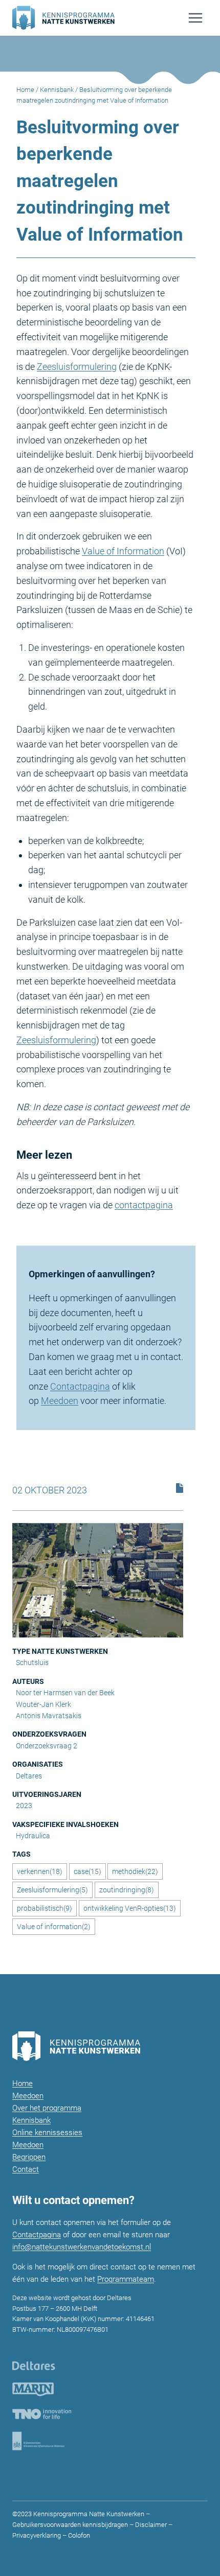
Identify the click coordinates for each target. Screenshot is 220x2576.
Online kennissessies (47, 2133)
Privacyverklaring (37, 2535)
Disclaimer (151, 2525)
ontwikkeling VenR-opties (130, 1908)
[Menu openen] (195, 18)
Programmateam (126, 2279)
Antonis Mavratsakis (49, 1716)
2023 (24, 1806)
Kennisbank (57, 90)
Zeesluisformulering (77, 367)
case (87, 1871)
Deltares (29, 1776)
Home (25, 90)
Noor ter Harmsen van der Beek (65, 1693)
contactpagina (144, 1205)
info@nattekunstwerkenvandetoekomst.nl (82, 2247)
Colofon (78, 2535)
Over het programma (47, 2108)
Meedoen (60, 1401)
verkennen (40, 1871)
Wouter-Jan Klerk (43, 1704)
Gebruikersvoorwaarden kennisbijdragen (70, 2525)
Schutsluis (32, 1662)
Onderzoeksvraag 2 (47, 1746)
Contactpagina (80, 1386)
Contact (26, 2169)
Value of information (54, 1927)
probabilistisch (45, 1908)
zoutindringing (127, 1890)
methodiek (135, 1871)
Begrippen (29, 2157)
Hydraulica (33, 1836)
